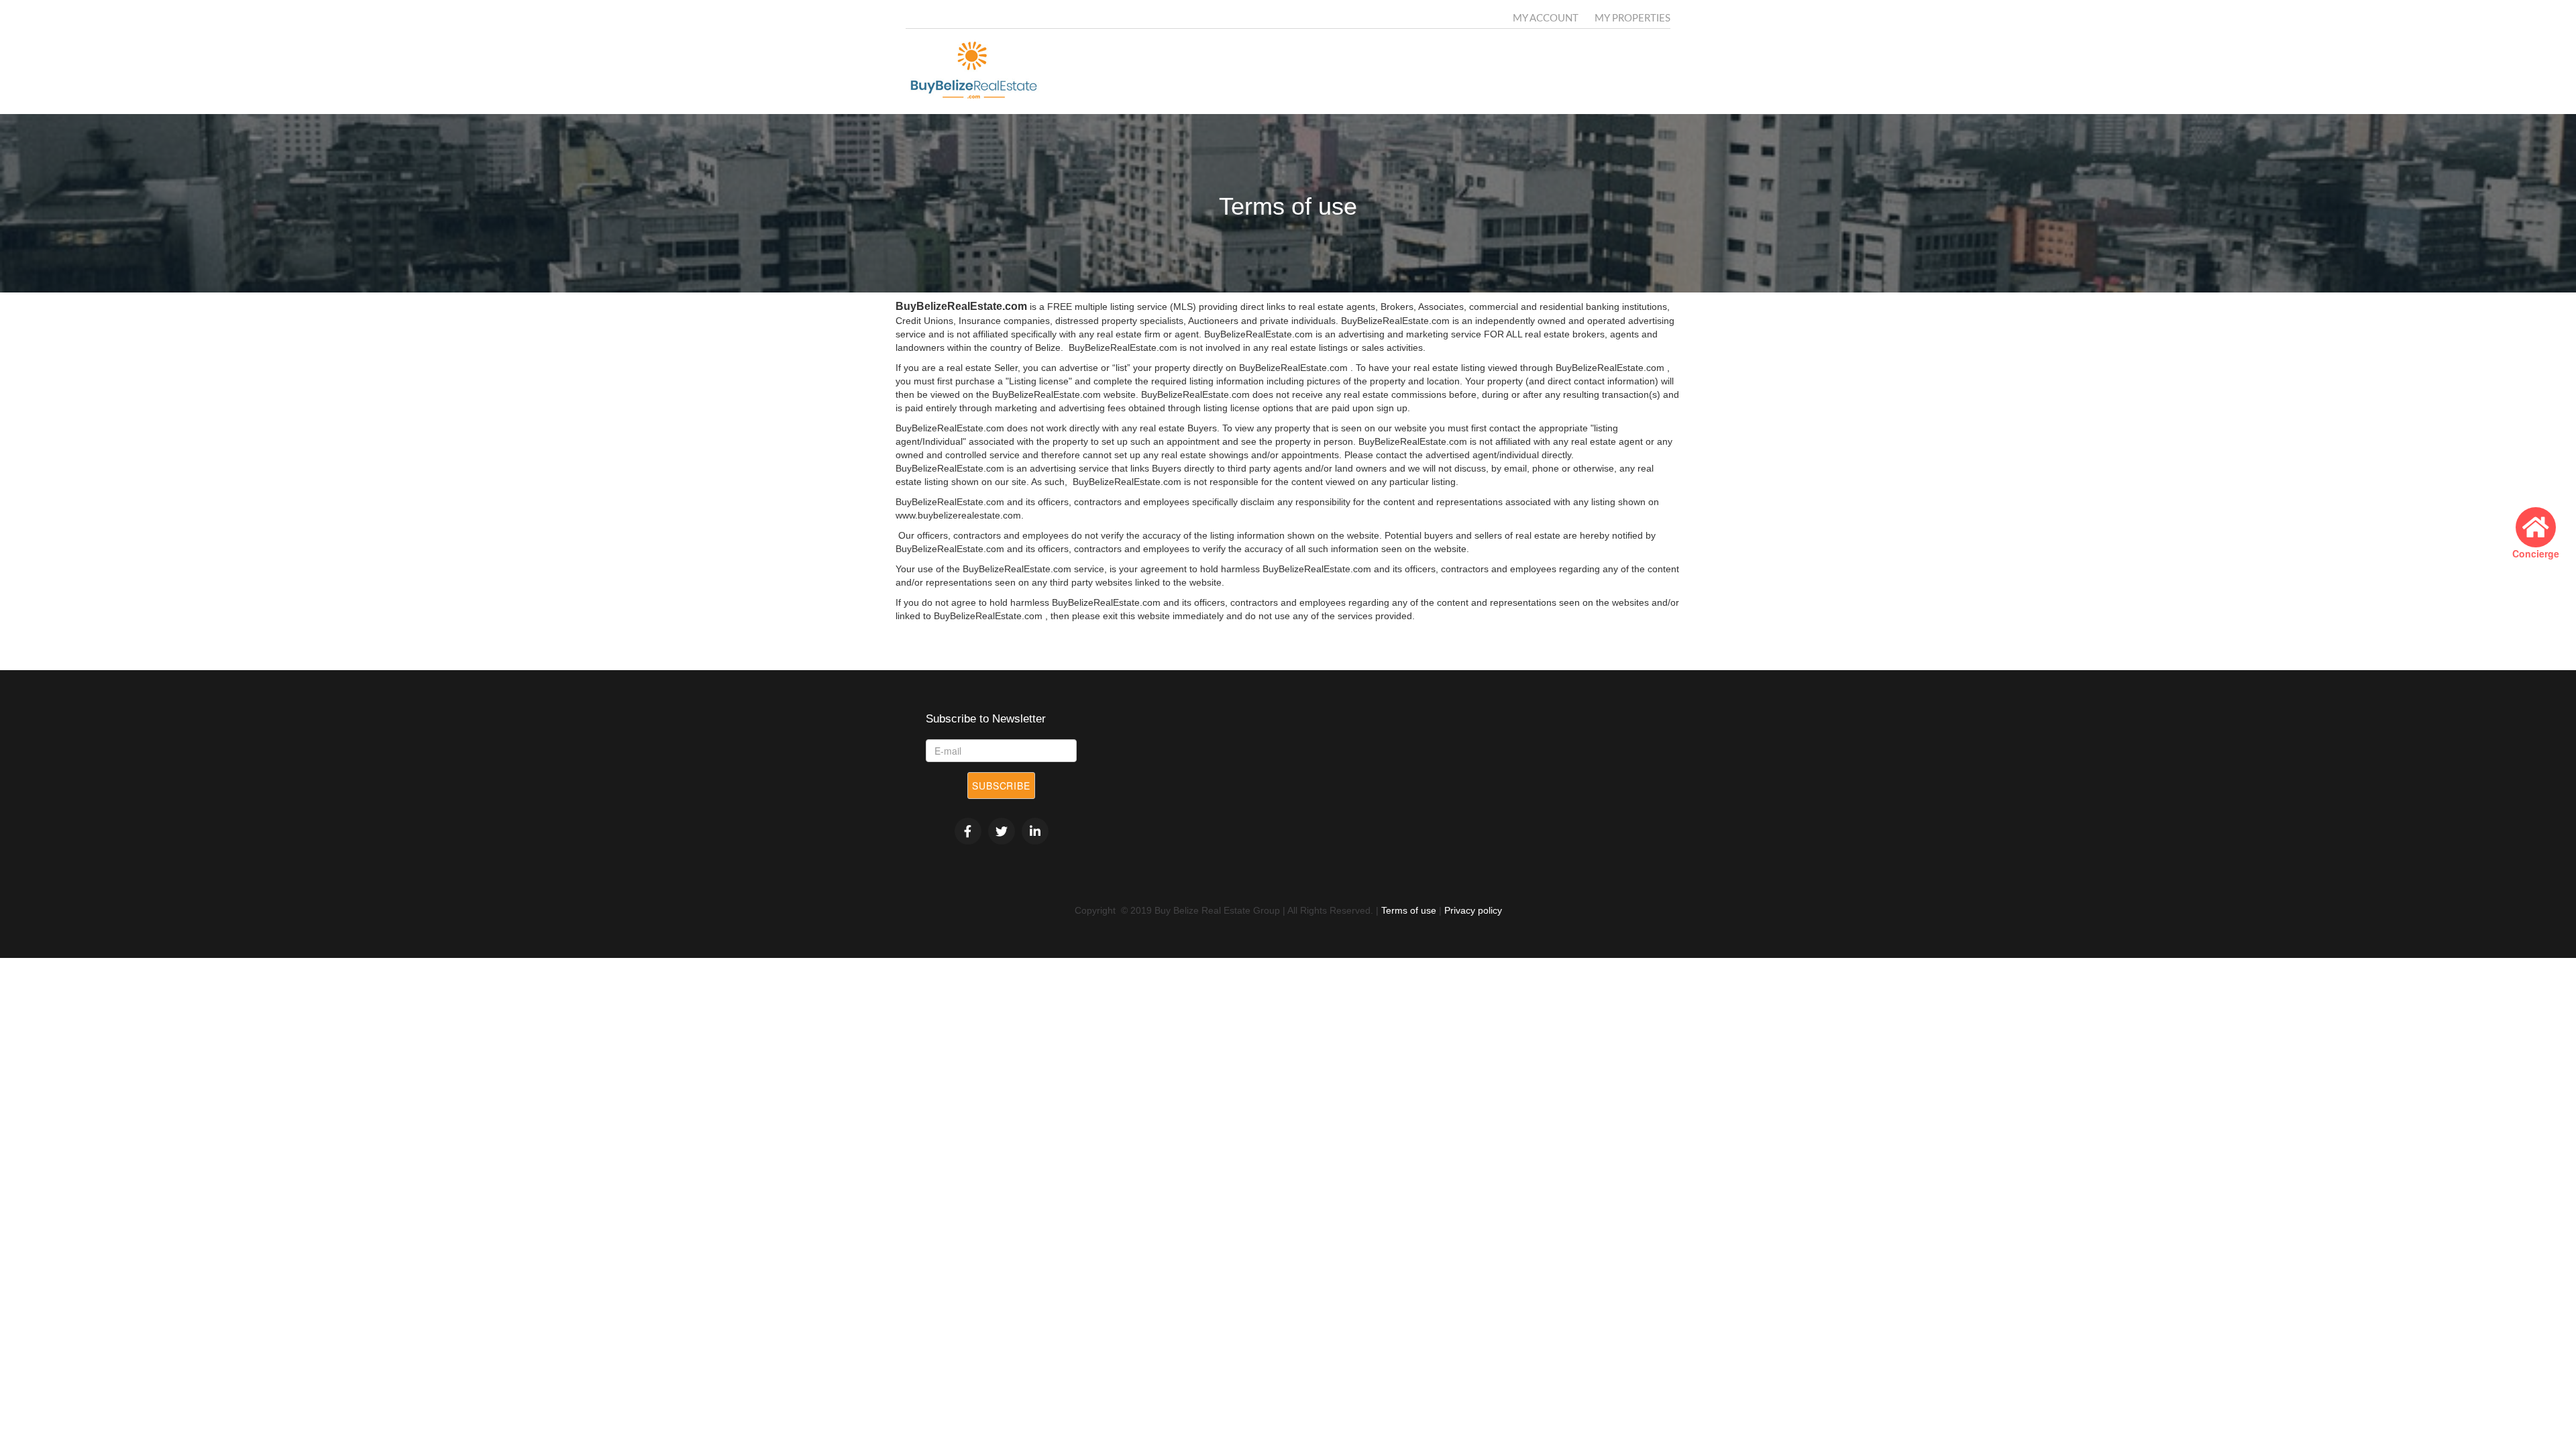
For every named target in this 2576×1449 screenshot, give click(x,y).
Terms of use (1409, 910)
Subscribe (1001, 786)
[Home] (978, 71)
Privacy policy (1473, 910)
